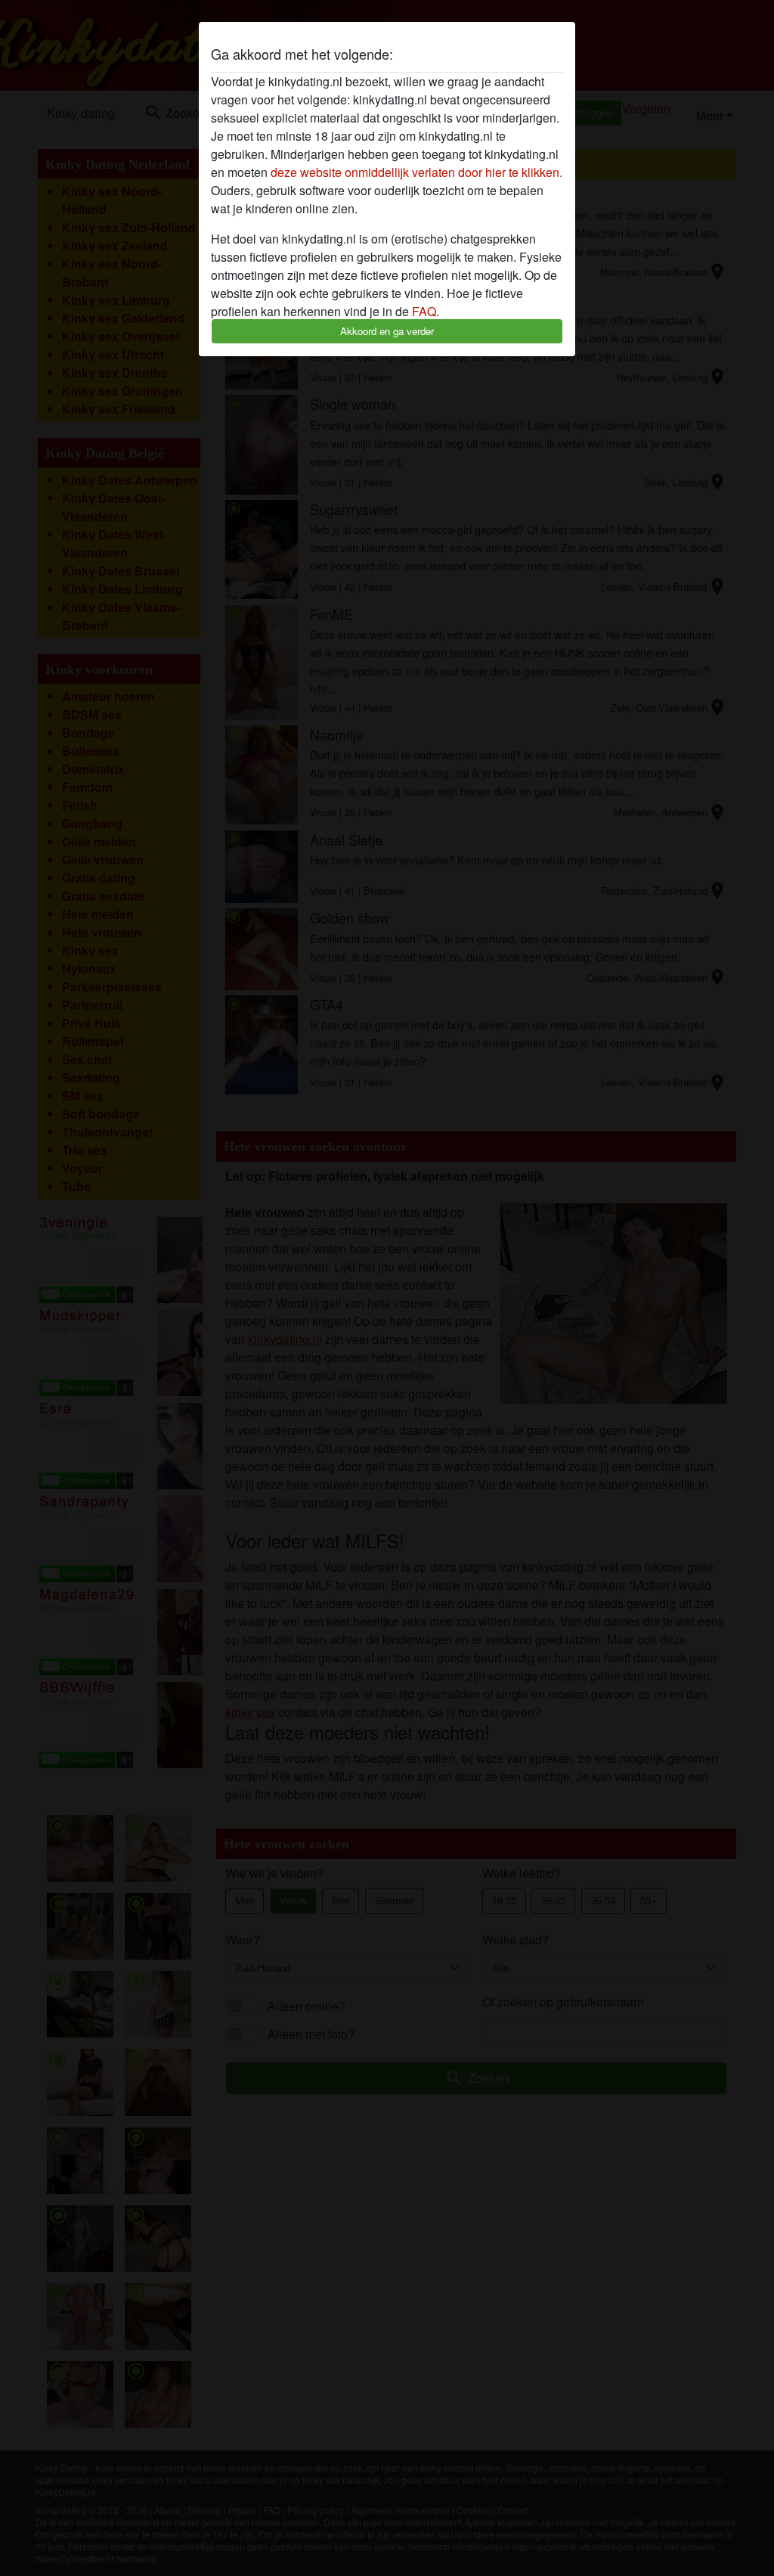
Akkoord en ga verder (387, 331)
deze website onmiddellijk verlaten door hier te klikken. (416, 172)
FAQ (424, 311)
